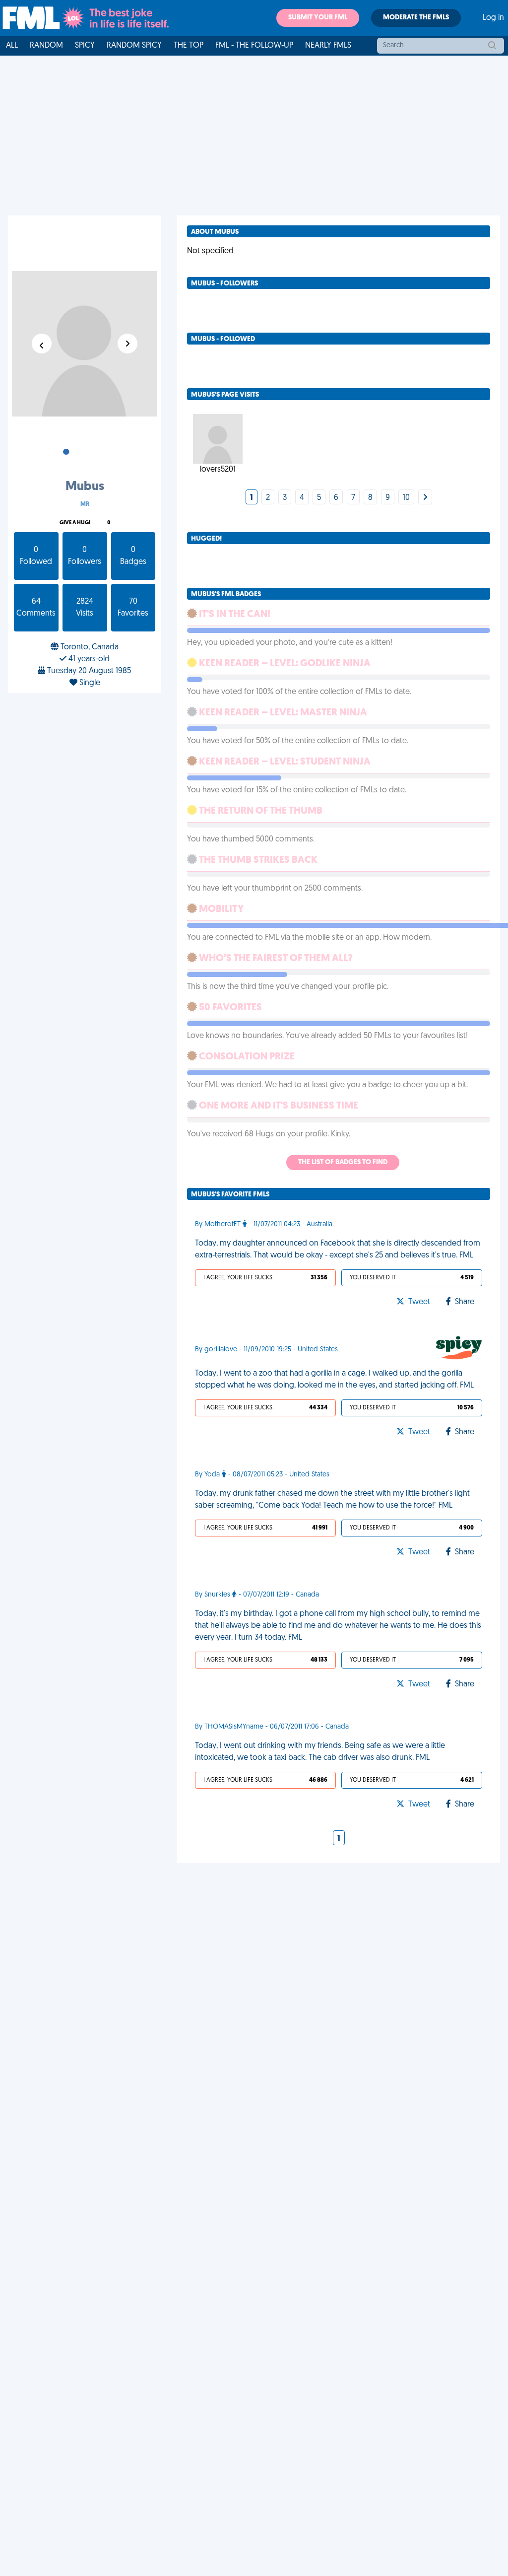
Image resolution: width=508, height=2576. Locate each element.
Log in (493, 18)
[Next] (425, 498)
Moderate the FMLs (416, 18)
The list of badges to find (343, 1162)
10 (406, 498)
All (12, 46)
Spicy (85, 46)
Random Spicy (134, 46)
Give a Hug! (75, 523)
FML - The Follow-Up (254, 46)
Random (46, 46)
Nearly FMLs (328, 46)
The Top (189, 46)
